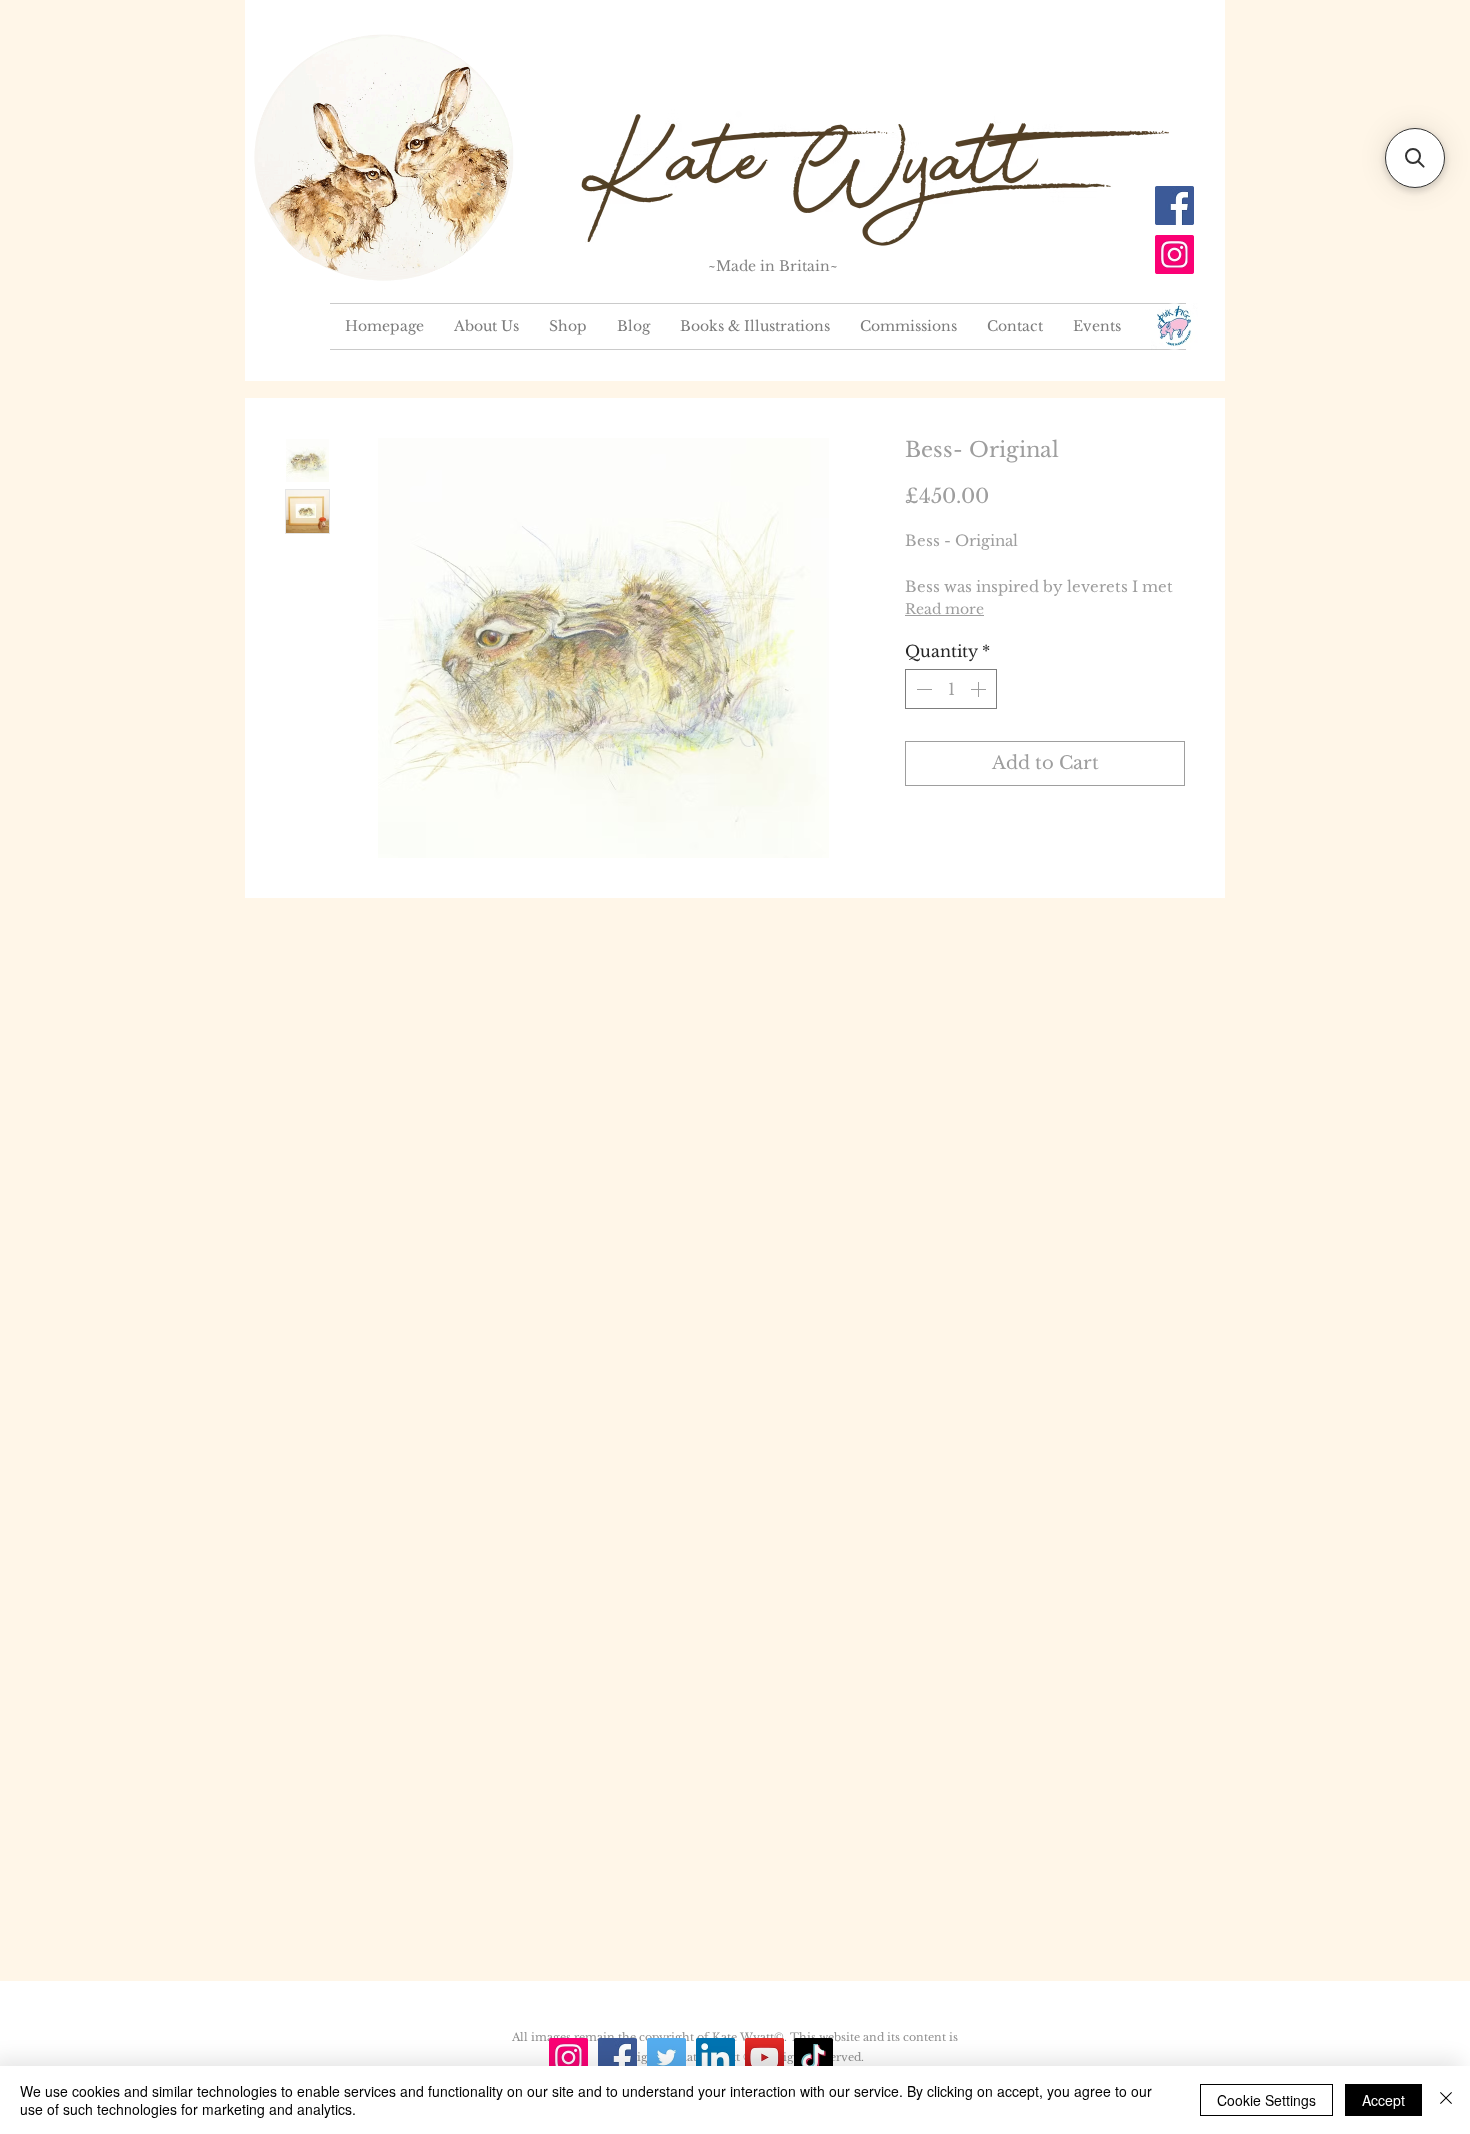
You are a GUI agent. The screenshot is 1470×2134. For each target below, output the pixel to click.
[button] (1415, 158)
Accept (1383, 2100)
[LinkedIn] (715, 2057)
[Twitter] (666, 2057)
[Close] (1446, 2100)
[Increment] (980, 689)
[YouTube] (764, 2057)
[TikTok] (813, 2057)
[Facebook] (1174, 205)
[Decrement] (922, 689)
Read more (944, 609)
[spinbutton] (951, 689)
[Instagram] (1174, 254)
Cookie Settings (1266, 2100)
